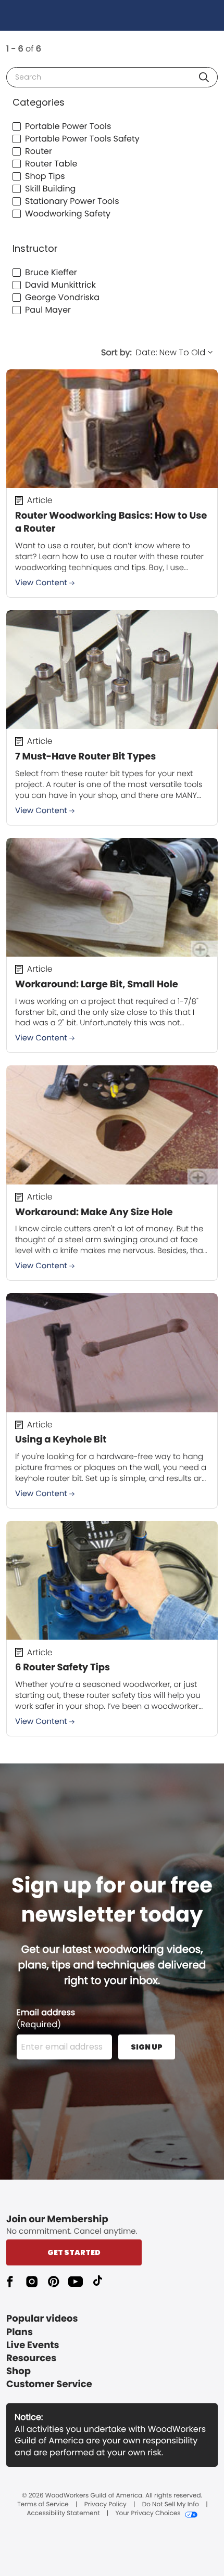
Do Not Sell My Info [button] (171, 2505)
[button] (204, 77)
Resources (31, 2358)
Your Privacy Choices (148, 2514)
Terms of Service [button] (43, 2505)
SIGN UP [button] (147, 2047)
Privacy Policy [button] (105, 2505)
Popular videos (42, 2319)
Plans (20, 2332)
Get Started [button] (74, 2252)
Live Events (33, 2345)
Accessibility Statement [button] (63, 2514)
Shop (18, 2371)
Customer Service (49, 2384)
